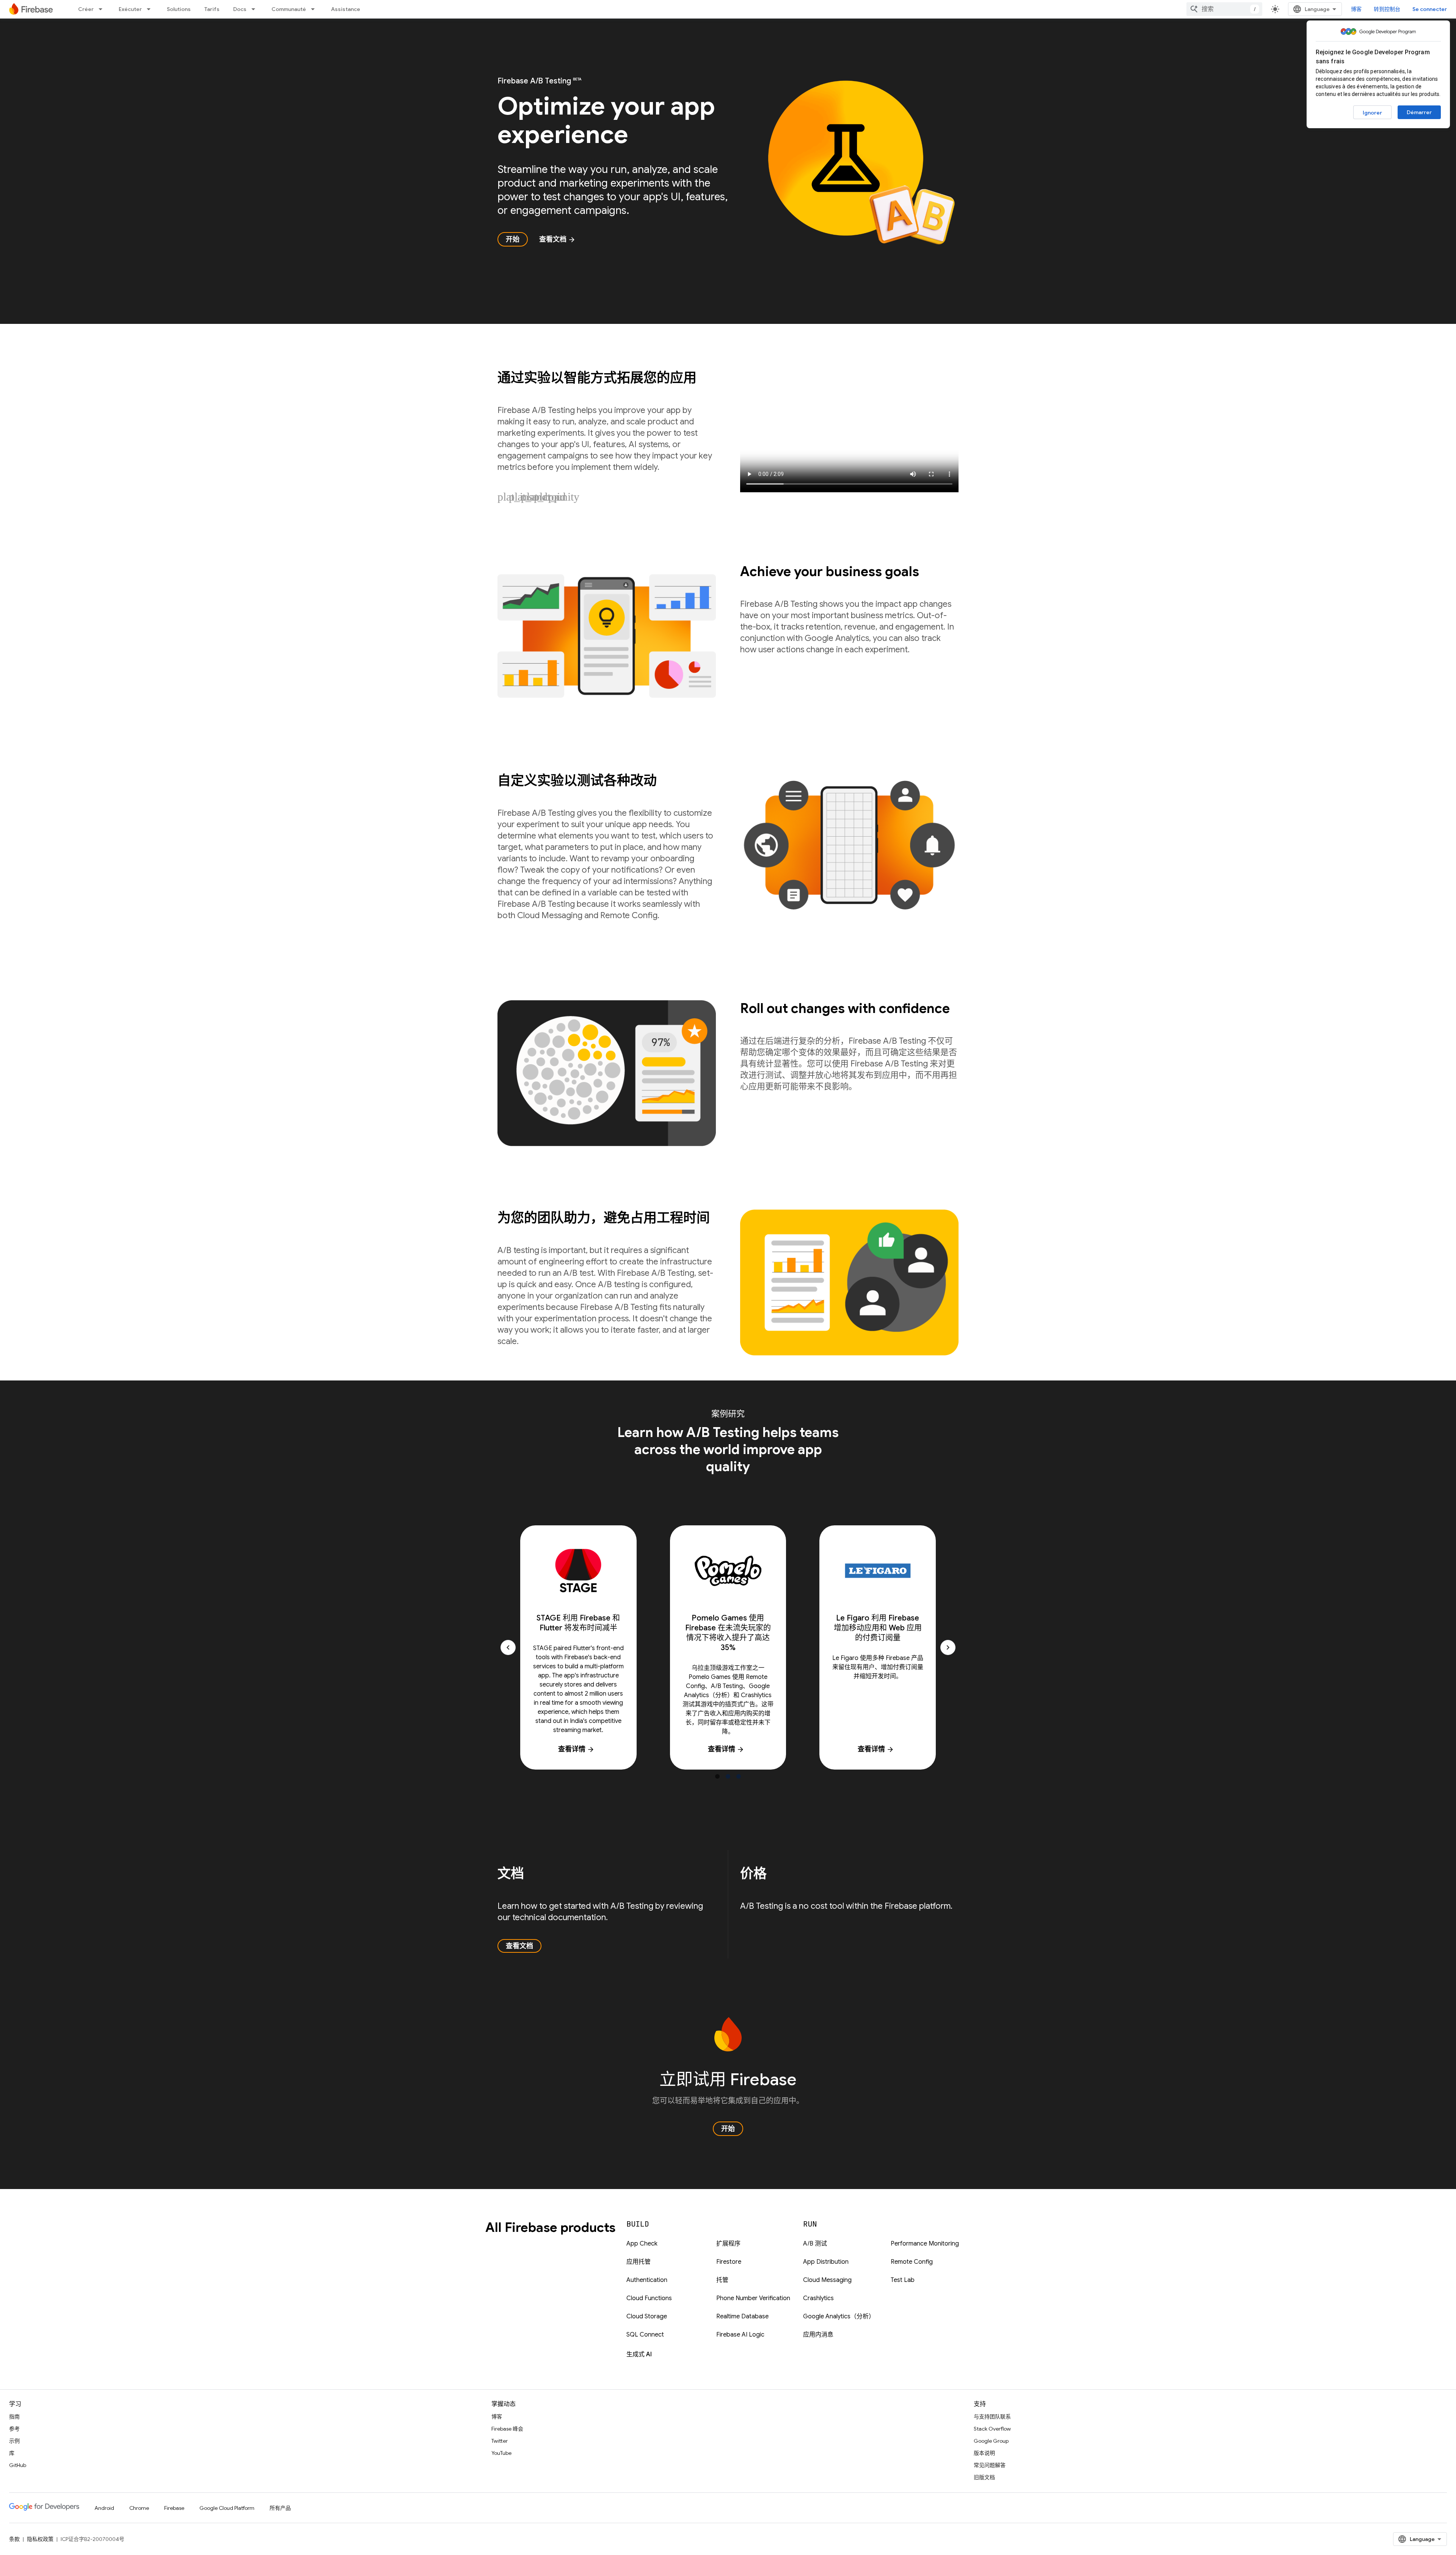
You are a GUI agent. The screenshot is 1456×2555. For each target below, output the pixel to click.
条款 (14, 2539)
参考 (14, 2429)
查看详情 (576, 1749)
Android (104, 2508)
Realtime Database (742, 2316)
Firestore (729, 2262)
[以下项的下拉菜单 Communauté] (315, 9)
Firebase (174, 2508)
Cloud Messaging (827, 2280)
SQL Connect (645, 2335)
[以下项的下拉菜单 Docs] (256, 9)
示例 (14, 2441)
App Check (642, 2244)
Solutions (179, 9)
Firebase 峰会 (507, 2429)
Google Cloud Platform (227, 2508)
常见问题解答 (990, 2465)
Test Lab (903, 2280)
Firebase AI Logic (740, 2335)
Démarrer (1419, 112)
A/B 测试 (815, 2244)
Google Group (991, 2441)
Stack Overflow (992, 2429)
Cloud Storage (647, 2316)
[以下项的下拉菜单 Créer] (103, 9)
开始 (513, 239)
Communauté (289, 9)
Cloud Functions (649, 2298)
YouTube (501, 2453)
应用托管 (639, 2262)
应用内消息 (818, 2335)
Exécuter (130, 9)
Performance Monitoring (925, 2244)
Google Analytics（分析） (839, 2316)
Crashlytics (818, 2298)
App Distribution (826, 2262)
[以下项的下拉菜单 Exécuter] (151, 9)
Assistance (346, 9)
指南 (14, 2417)
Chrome (139, 2508)
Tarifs (212, 9)
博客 (1356, 9)
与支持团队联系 (992, 2417)
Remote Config (912, 2262)
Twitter (500, 2441)
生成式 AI (639, 2354)
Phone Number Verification (753, 2298)
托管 (722, 2280)
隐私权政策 (40, 2539)
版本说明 (984, 2453)
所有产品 (280, 2508)
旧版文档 (984, 2477)
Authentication (647, 2280)
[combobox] (1224, 9)
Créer (86, 9)
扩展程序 (728, 2244)
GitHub (18, 2465)
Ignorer (1372, 113)
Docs (240, 9)
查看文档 (557, 239)
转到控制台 (1387, 9)
